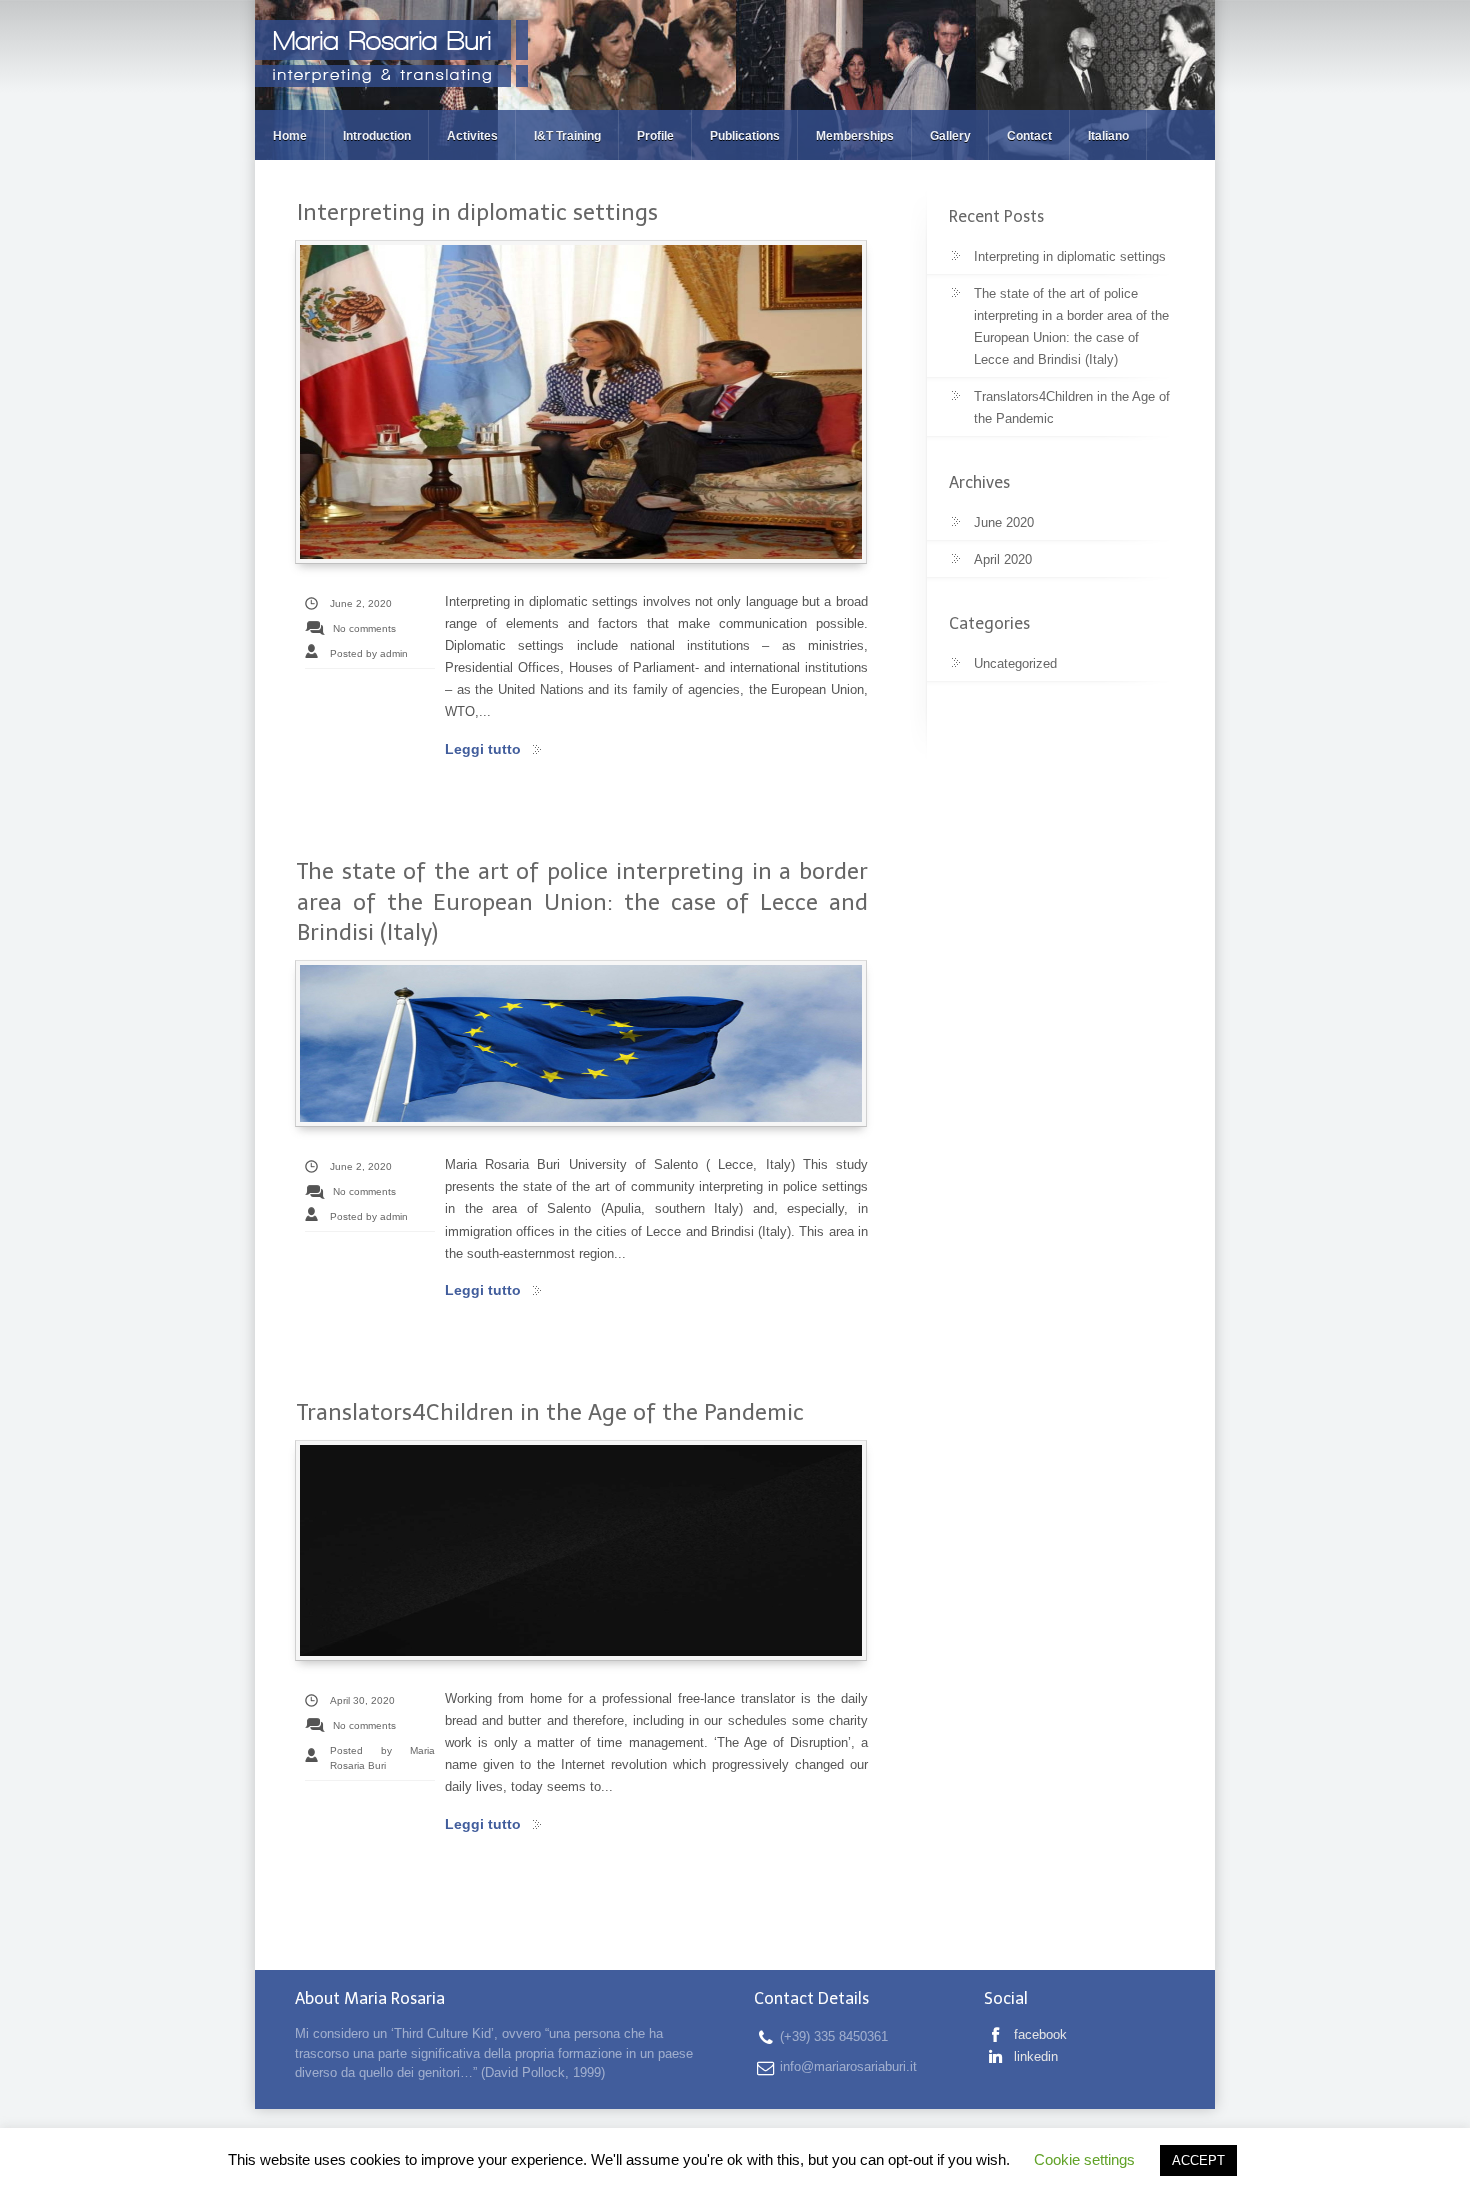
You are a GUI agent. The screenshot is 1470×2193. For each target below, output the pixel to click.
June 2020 (1004, 522)
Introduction (377, 136)
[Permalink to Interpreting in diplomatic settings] (581, 402)
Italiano (1108, 136)
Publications (745, 136)
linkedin (1034, 2056)
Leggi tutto (483, 749)
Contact (1029, 136)
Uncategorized (1015, 663)
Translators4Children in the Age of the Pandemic (550, 1412)
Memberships (855, 136)
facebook (1038, 2034)
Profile (655, 136)
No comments (364, 628)
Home (290, 136)
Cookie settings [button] (1084, 2159)
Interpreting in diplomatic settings (477, 212)
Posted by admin (369, 653)
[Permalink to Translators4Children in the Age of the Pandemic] (581, 1550)
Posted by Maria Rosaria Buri (382, 1758)
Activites (472, 136)
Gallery (950, 136)
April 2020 (1003, 559)
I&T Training (567, 136)
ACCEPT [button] (1198, 2160)
